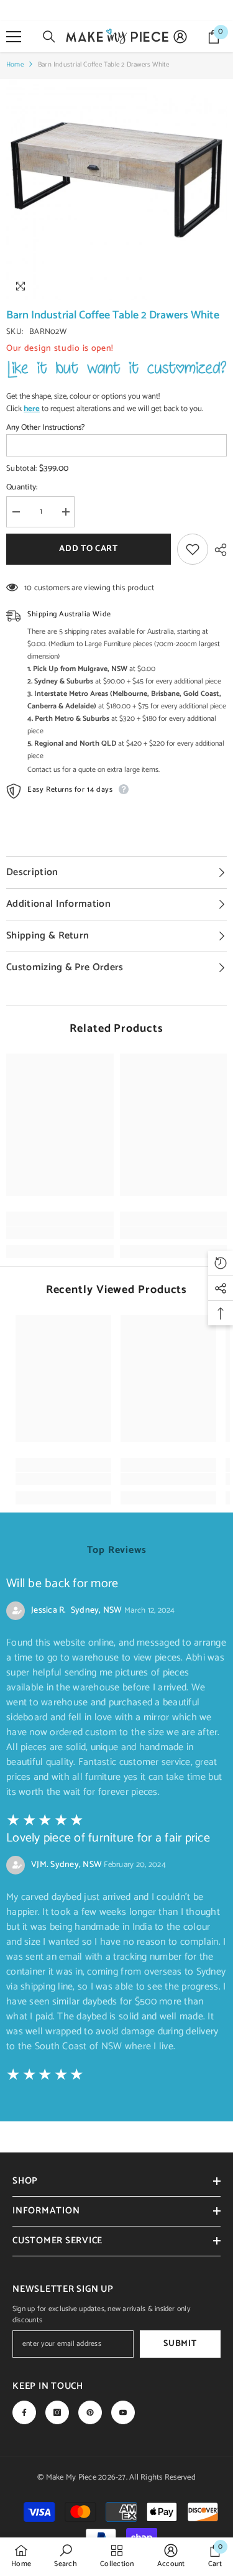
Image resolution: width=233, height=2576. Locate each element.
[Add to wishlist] (193, 549)
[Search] (49, 37)
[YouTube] (123, 2412)
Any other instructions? (45, 428)
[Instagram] (57, 2412)
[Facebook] (24, 2412)
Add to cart (92, 549)
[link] (60, 1233)
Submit (180, 2344)
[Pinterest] (90, 2412)
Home (15, 65)
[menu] (14, 37)
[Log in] (180, 37)
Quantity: (22, 488)
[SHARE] (217, 550)
